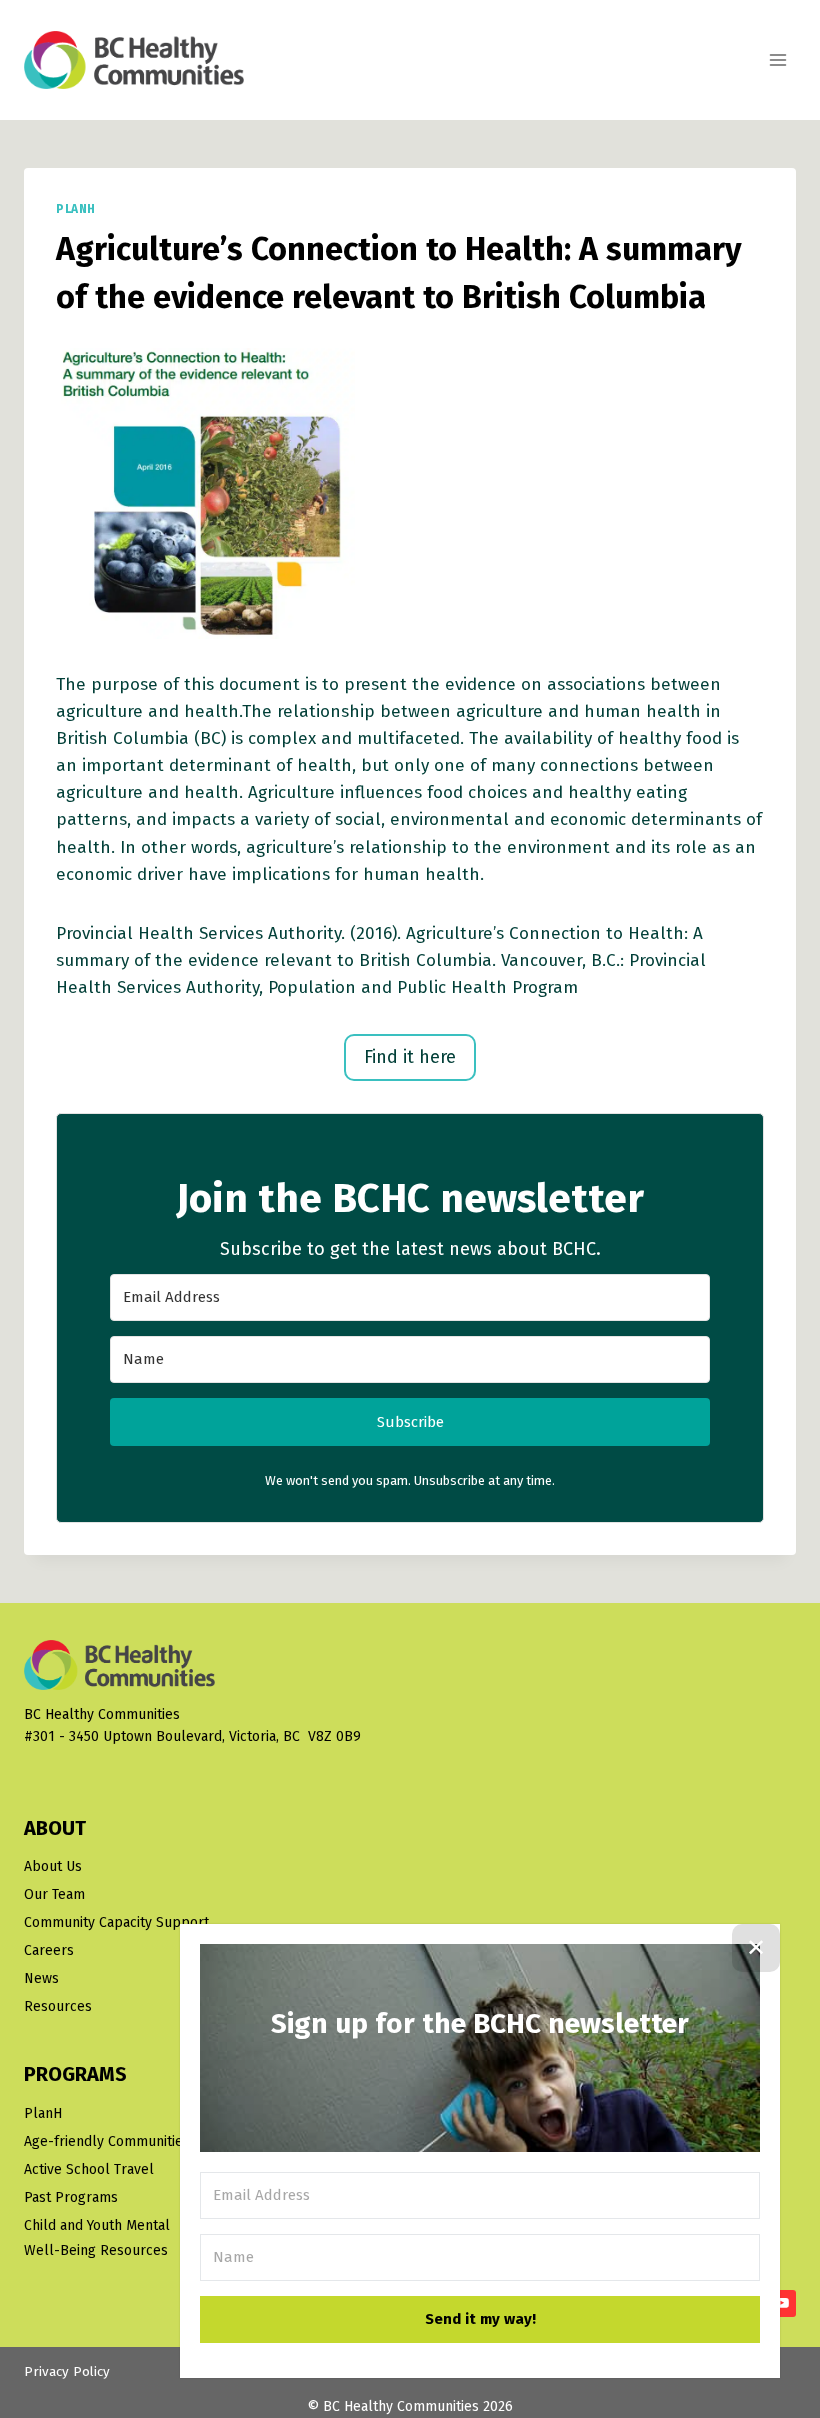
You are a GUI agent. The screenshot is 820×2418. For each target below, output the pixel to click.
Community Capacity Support (116, 1922)
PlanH (76, 209)
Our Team (54, 1894)
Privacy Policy (67, 2371)
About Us (53, 1866)
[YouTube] (782, 2304)
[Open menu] (777, 59)
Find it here (410, 1057)
